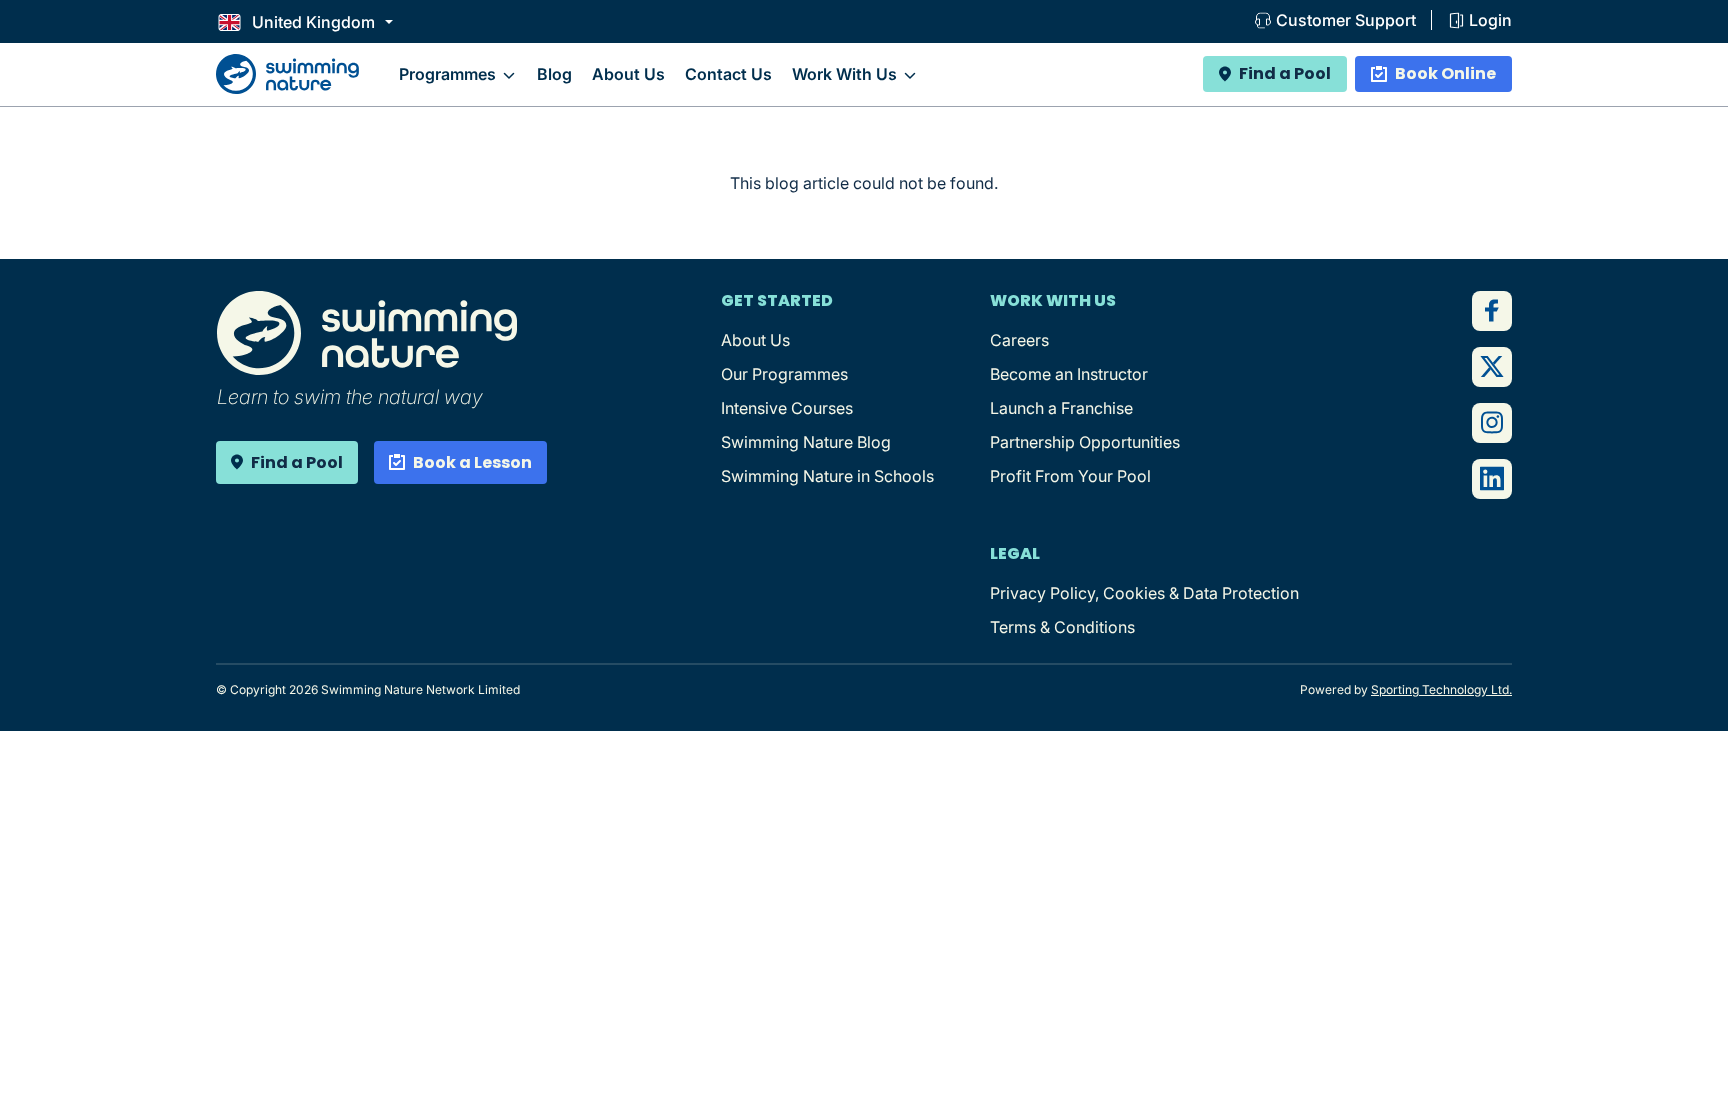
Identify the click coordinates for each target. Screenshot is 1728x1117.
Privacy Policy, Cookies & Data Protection (1144, 593)
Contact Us (728, 74)
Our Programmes (784, 374)
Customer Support (1346, 20)
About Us (628, 74)
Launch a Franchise (1061, 408)
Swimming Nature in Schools (827, 476)
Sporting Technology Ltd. (1441, 689)
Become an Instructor (1069, 374)
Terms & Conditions (1062, 627)
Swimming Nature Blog (806, 442)
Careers (1019, 340)
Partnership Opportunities (1085, 442)
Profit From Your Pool (1070, 476)
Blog (554, 74)
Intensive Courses (787, 408)
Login (1490, 20)
